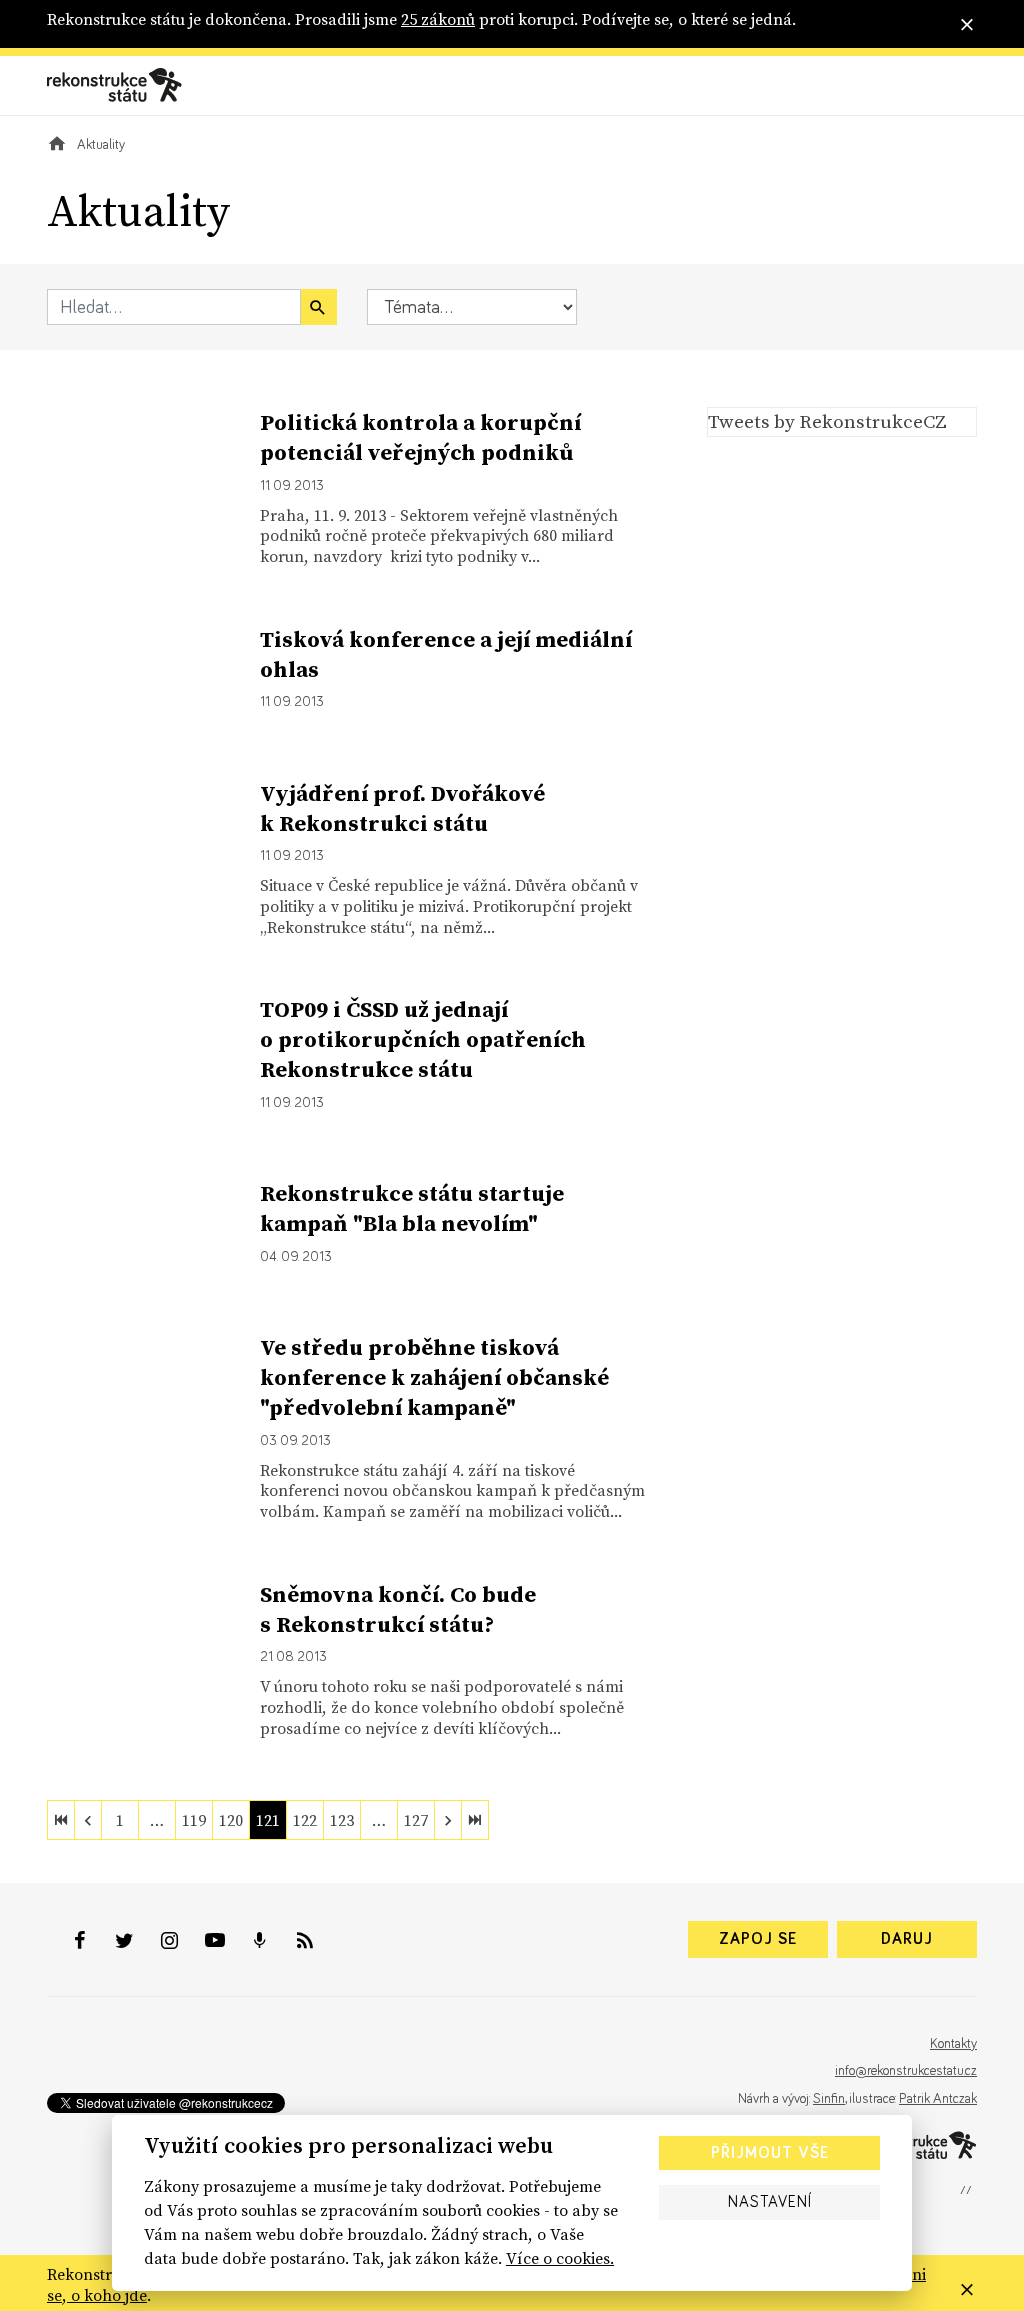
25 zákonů (438, 19)
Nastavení (770, 2202)
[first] (61, 1820)
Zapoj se (758, 1939)
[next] (448, 1820)
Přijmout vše (770, 2153)
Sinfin (829, 2099)
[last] (475, 1820)
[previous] (88, 1820)
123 (342, 1820)
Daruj (907, 1939)
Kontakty (953, 2044)
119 (194, 1820)
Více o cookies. (560, 2258)
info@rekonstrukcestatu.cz (906, 2071)
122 (305, 1820)
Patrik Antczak (938, 2099)
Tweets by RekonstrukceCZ (827, 421)
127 (416, 1820)
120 (231, 1820)
